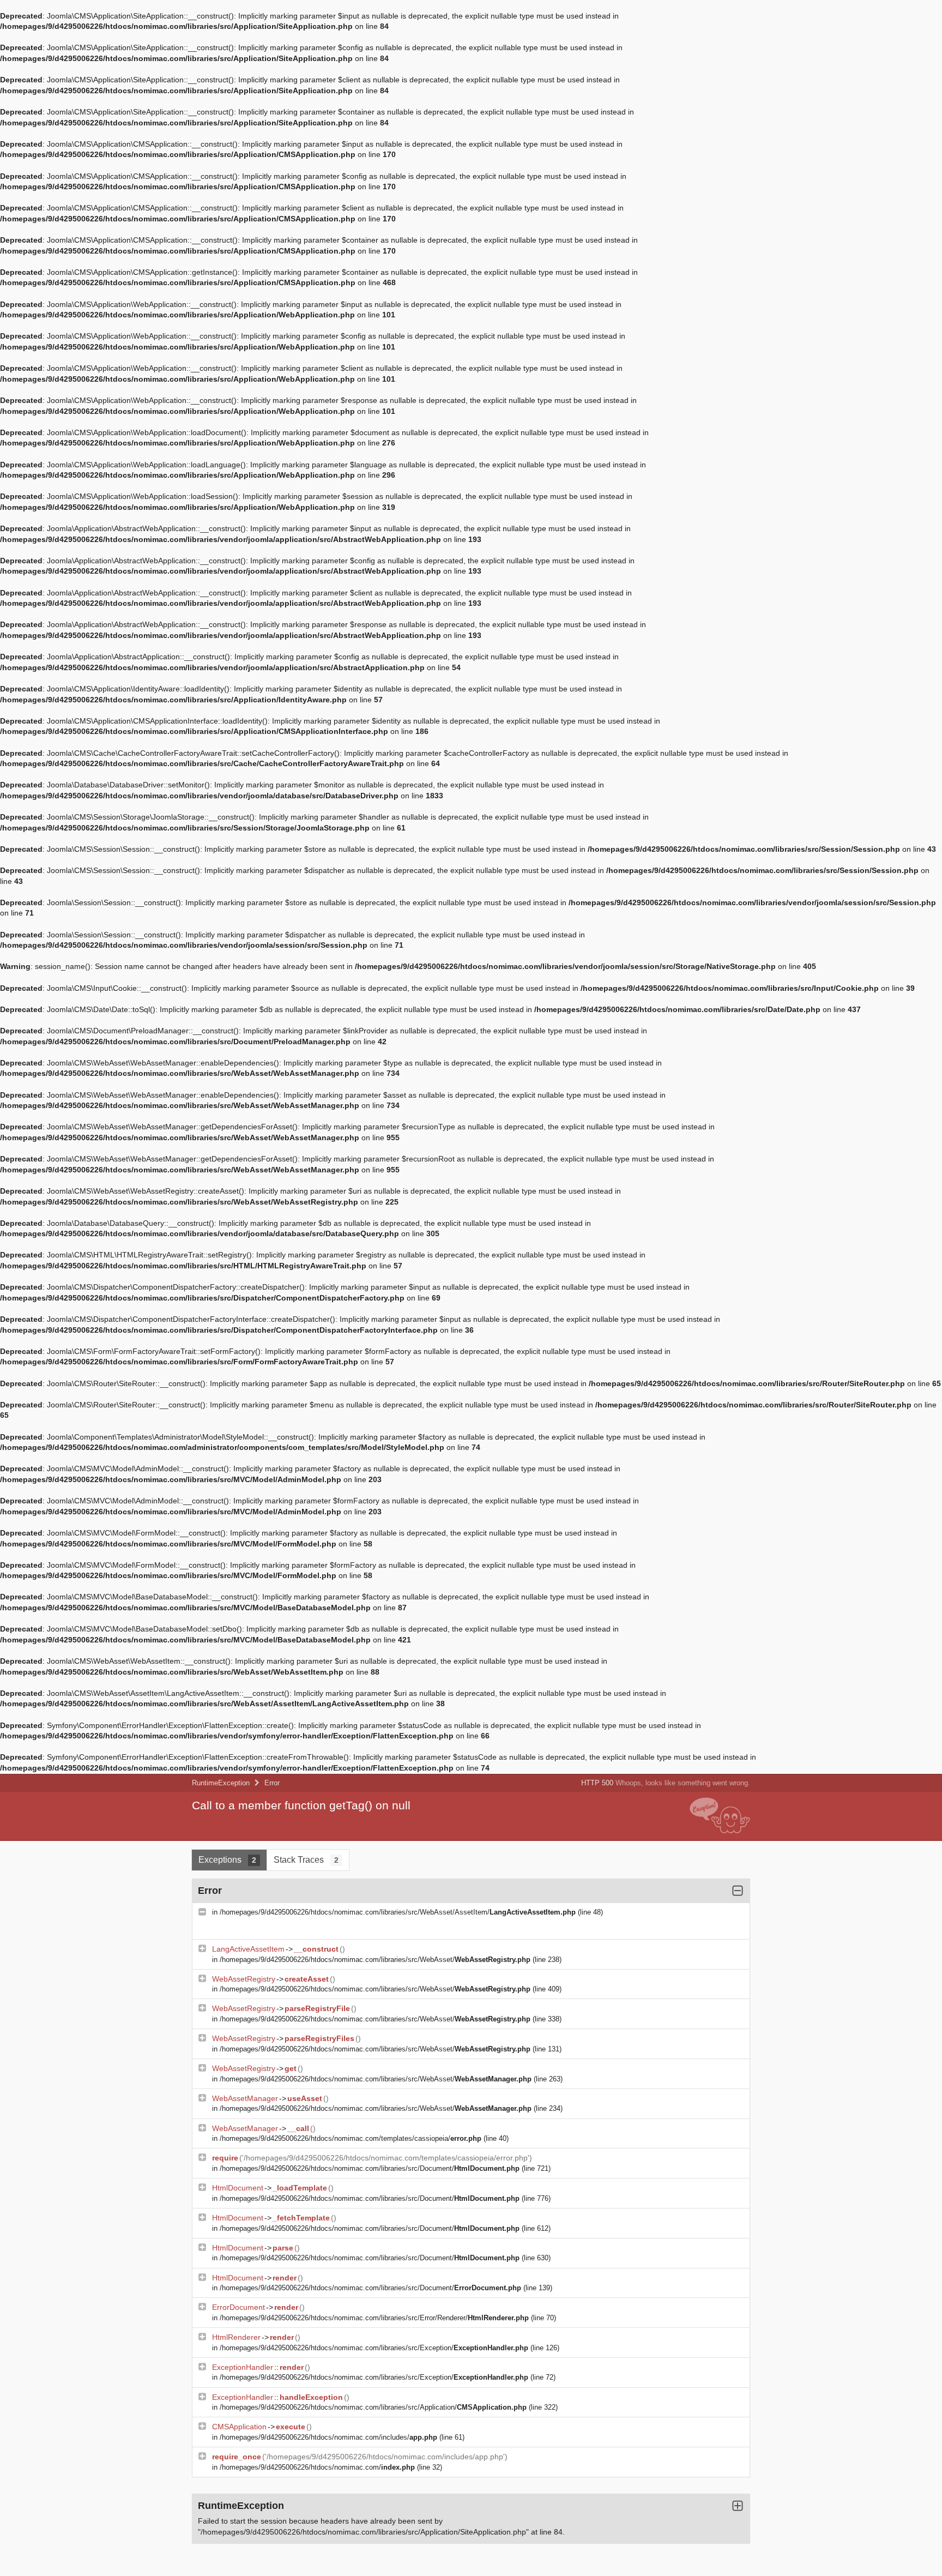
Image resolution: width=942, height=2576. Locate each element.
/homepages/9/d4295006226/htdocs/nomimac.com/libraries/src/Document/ (370, 2168)
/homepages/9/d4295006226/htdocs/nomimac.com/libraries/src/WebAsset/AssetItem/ (398, 1912)
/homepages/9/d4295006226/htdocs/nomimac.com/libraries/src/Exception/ (374, 2348)
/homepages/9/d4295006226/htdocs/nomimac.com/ (317, 2467)
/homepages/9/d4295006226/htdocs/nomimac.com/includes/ (328, 2437)
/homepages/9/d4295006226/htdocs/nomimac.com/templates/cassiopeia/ (351, 2138)
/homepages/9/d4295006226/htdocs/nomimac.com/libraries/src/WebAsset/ (375, 1960)
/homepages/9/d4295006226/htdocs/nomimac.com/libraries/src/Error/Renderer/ (374, 2318)
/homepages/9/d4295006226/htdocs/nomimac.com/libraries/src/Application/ (373, 2407)
